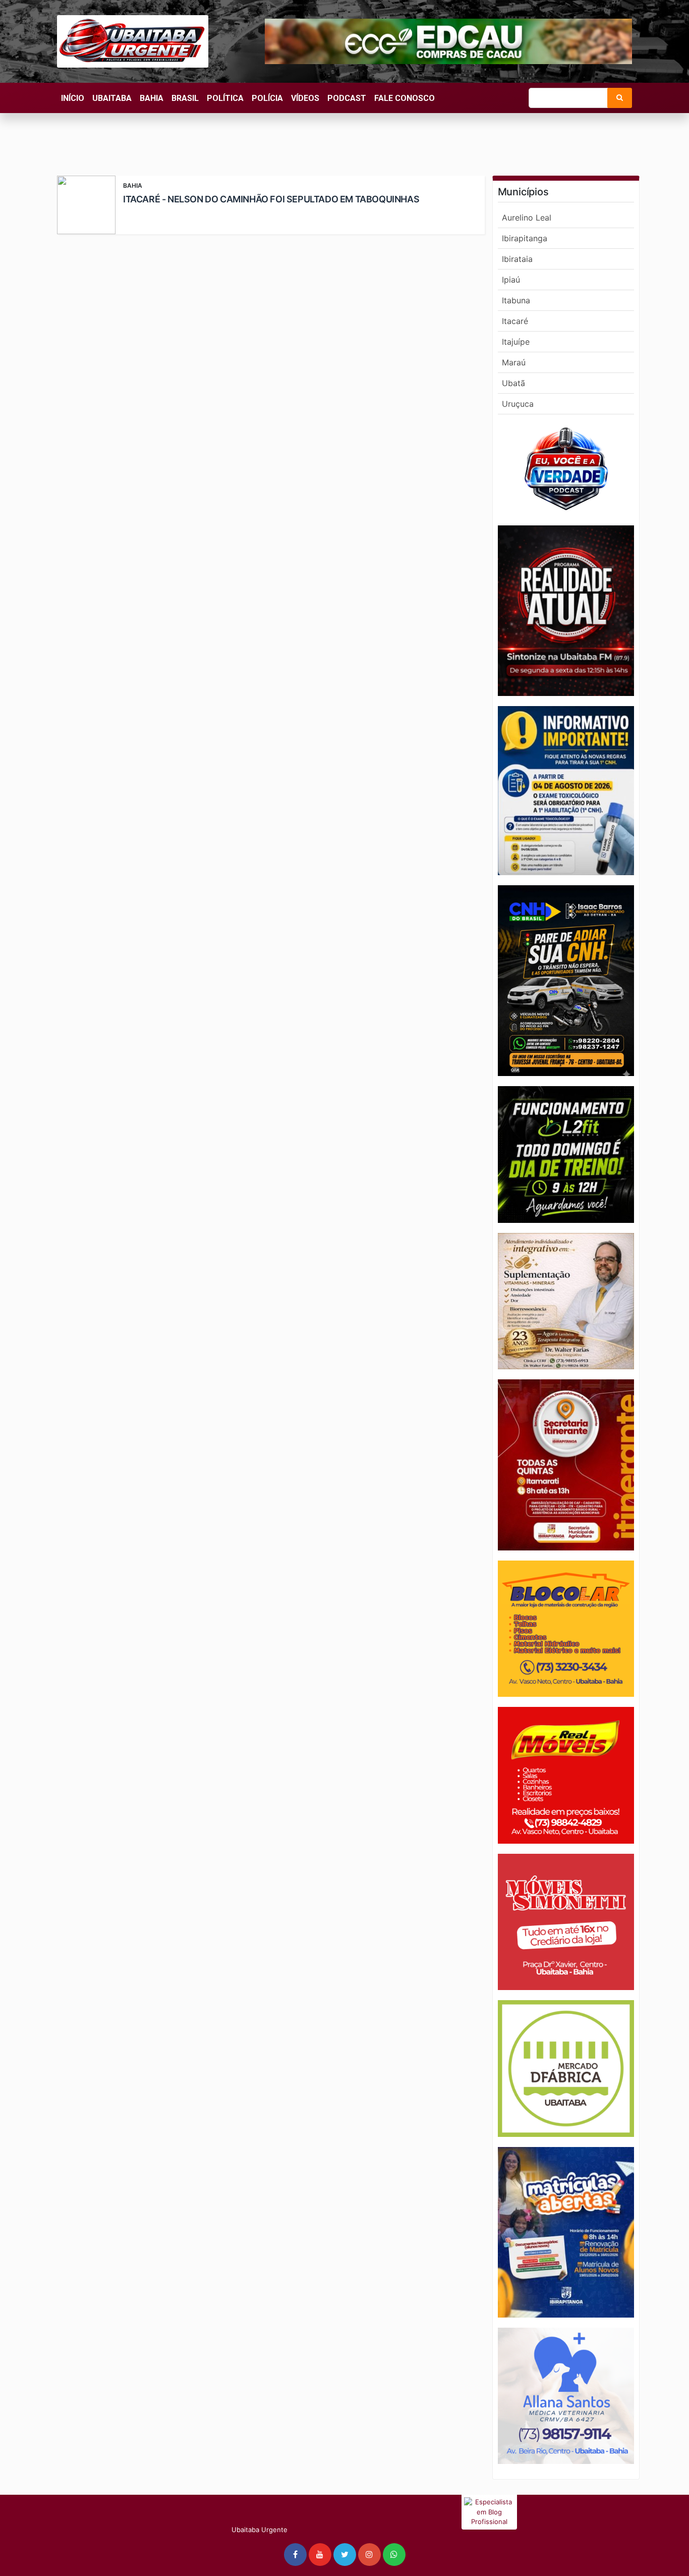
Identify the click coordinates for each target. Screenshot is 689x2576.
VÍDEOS (305, 98)
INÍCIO (73, 98)
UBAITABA (112, 98)
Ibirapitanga (525, 238)
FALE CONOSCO (405, 98)
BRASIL (185, 98)
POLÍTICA (225, 98)
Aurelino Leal (527, 218)
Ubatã (513, 383)
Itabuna (516, 300)
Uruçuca (518, 404)
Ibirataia (517, 259)
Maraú (514, 362)
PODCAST (347, 98)
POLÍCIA (267, 98)
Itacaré (515, 321)
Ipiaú (511, 280)
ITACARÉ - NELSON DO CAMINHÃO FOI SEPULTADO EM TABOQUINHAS (271, 199)
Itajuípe (516, 342)
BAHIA (152, 98)
